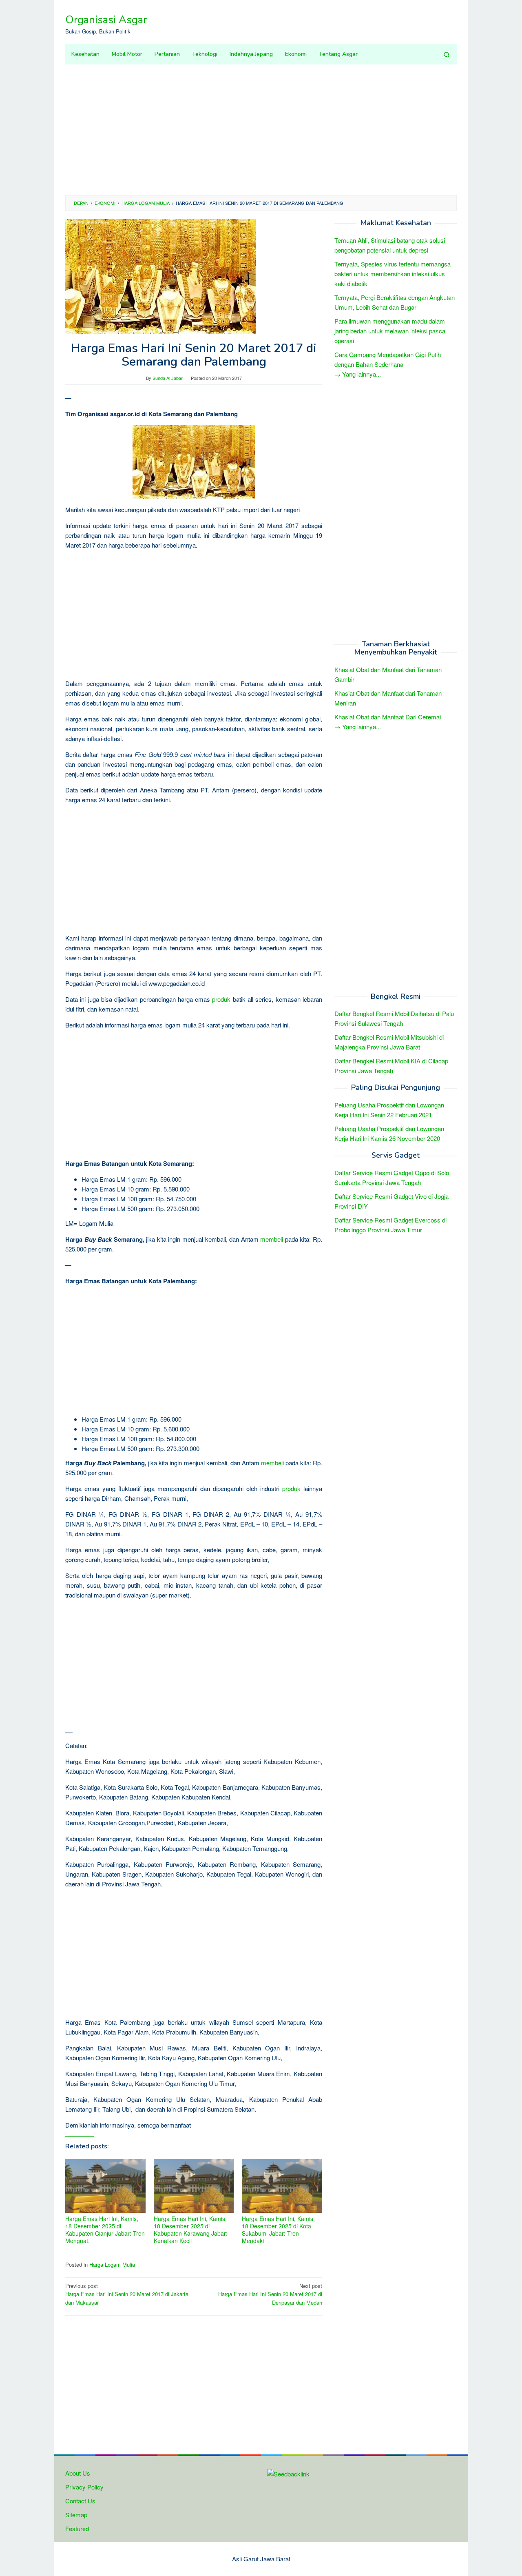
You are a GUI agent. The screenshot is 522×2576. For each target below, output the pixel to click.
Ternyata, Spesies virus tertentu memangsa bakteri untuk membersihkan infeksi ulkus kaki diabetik (393, 274)
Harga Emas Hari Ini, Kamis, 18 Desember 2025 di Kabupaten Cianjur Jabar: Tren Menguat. (105, 2230)
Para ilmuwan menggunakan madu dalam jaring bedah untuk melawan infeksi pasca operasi (390, 331)
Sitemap (76, 2515)
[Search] (447, 54)
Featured (77, 2528)
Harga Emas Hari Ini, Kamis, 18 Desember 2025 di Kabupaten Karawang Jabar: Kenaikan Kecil (191, 2230)
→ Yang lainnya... (358, 374)
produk (221, 999)
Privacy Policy (84, 2487)
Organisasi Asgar (106, 20)
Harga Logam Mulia (112, 2264)
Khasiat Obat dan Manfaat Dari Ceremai (388, 717)
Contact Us (80, 2501)
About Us (78, 2473)
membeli (272, 1239)
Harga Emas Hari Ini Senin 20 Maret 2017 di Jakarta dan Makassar (127, 2294)
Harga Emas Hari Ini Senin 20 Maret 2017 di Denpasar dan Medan (270, 2294)
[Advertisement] (261, 130)
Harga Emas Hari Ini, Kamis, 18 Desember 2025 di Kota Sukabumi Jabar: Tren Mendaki (278, 2230)
